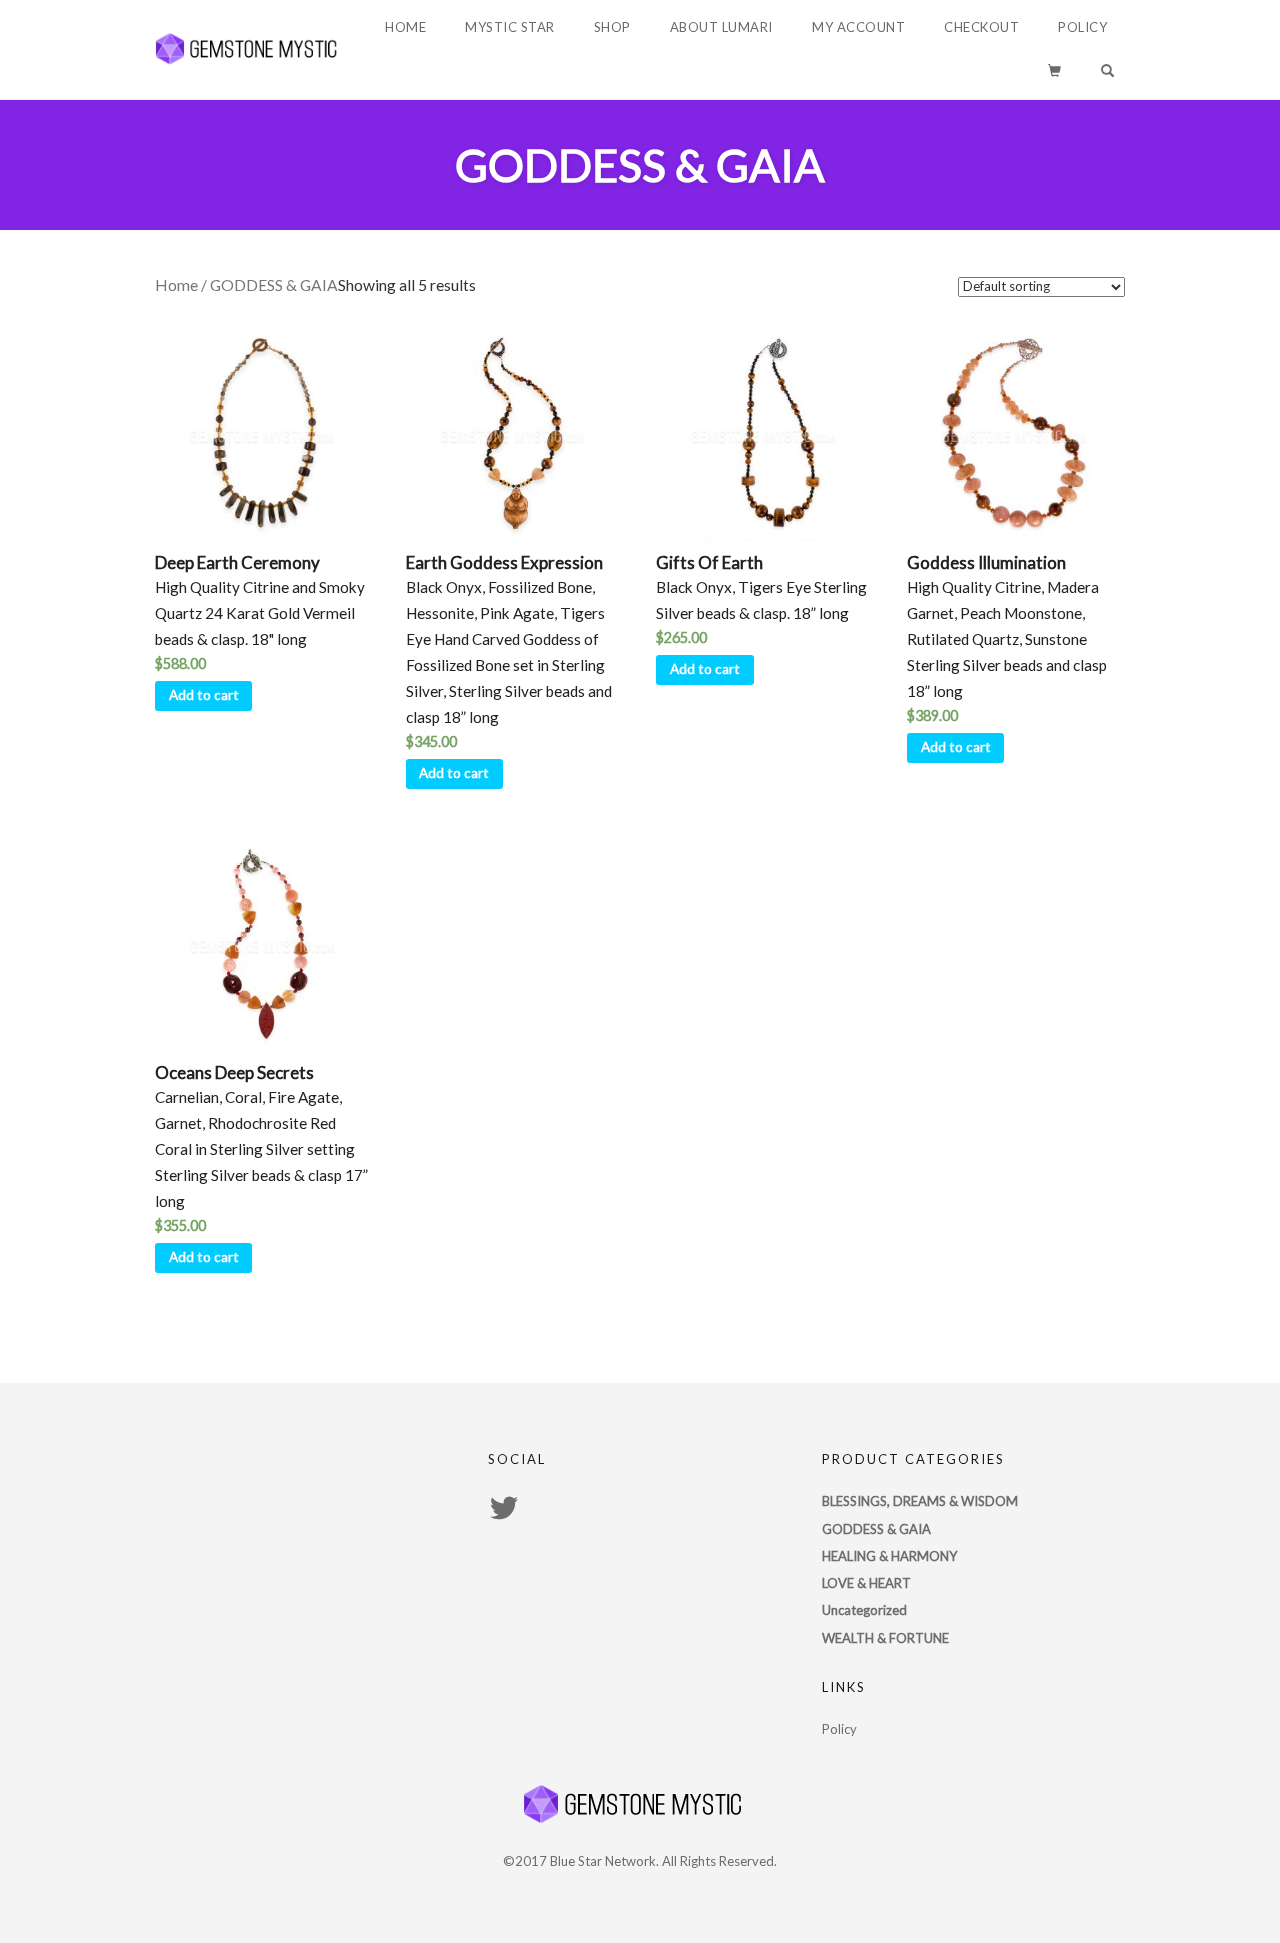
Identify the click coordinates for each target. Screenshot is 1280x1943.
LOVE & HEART (866, 1583)
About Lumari (721, 27)
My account (858, 27)
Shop (612, 27)
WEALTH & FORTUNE (885, 1638)
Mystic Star (510, 27)
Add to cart (204, 695)
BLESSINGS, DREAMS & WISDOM (920, 1501)
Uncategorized (864, 1610)
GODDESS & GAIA (876, 1529)
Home (405, 27)
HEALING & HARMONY (889, 1556)
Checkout (981, 27)
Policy (1082, 27)
